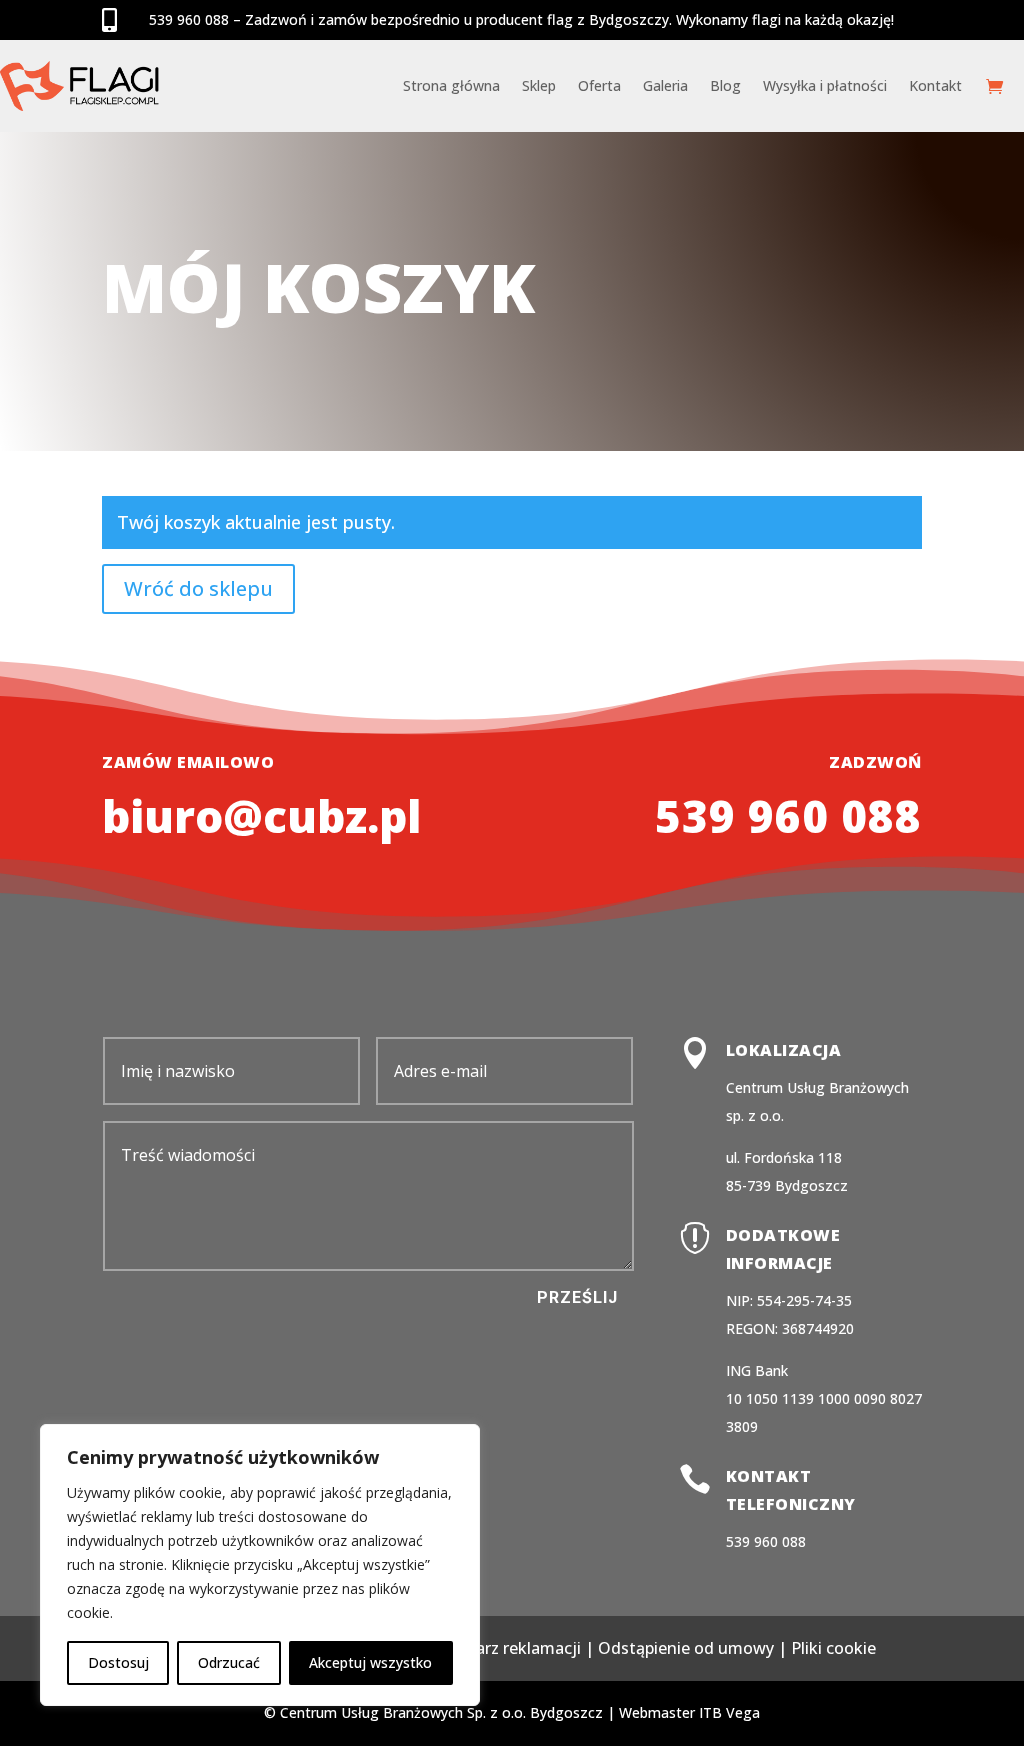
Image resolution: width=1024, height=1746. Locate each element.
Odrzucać (229, 1662)
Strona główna (451, 85)
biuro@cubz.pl (261, 816)
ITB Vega (729, 1712)
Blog (725, 85)
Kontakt (935, 85)
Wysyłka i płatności (825, 85)
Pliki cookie (833, 1648)
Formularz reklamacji (501, 1648)
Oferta (599, 85)
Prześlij (577, 1297)
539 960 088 (788, 816)
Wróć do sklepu (198, 588)
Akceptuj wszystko (370, 1662)
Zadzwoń (875, 762)
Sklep (539, 85)
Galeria (665, 85)
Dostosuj (118, 1662)
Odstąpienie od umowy (686, 1648)
